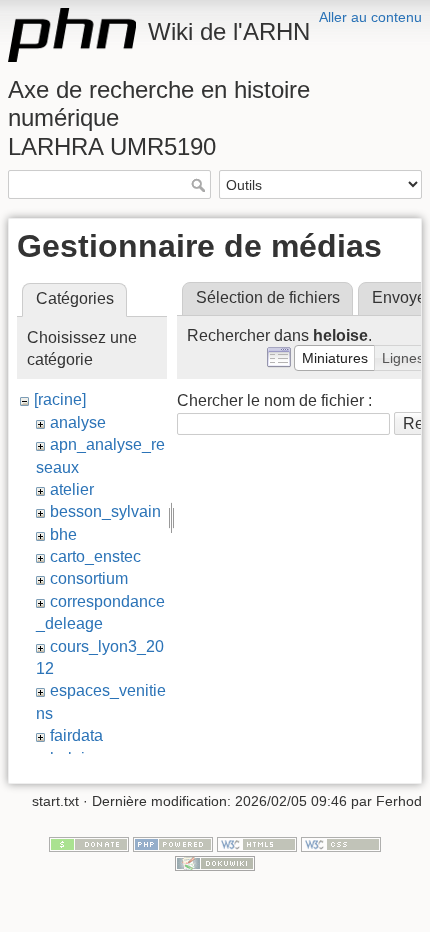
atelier (72, 489)
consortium (89, 578)
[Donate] (89, 843)
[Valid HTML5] (257, 843)
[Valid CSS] (341, 843)
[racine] (60, 399)
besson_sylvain (105, 511)
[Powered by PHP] (173, 843)
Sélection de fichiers (268, 297)
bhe (63, 534)
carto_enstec (95, 556)
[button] (335, 358)
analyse (78, 422)
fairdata (76, 735)
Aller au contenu (370, 17)
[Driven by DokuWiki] (215, 862)
